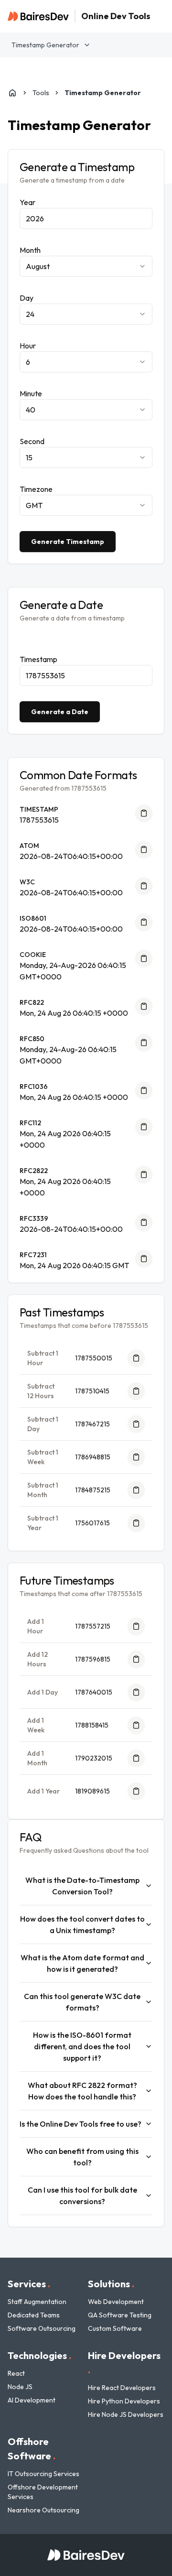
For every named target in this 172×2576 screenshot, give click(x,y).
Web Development (116, 2302)
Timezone (36, 489)
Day (27, 298)
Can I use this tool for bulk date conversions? (82, 2196)
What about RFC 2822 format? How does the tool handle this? (82, 2091)
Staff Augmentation (37, 2302)
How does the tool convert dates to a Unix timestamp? (82, 1924)
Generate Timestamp (68, 542)
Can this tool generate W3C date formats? (82, 2002)
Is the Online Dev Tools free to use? (81, 2124)
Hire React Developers (122, 2388)
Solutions (111, 2284)
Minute (31, 393)
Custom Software (115, 2328)
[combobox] (86, 266)
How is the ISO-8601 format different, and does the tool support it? (82, 2046)
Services (29, 2284)
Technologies (39, 2355)
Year (27, 202)
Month (30, 250)
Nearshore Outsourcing (43, 2510)
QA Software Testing (120, 2315)
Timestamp (38, 659)
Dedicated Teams (34, 2315)
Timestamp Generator (45, 45)
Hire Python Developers (124, 2401)
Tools (41, 93)
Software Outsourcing (42, 2328)
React (16, 2373)
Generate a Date (60, 712)
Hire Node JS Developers (126, 2414)
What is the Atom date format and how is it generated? (82, 1963)
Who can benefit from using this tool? (82, 2157)
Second (32, 441)
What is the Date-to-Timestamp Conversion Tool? (82, 1886)
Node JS (20, 2387)
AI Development (32, 2400)
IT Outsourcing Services (43, 2474)
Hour (28, 346)
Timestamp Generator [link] (103, 93)
